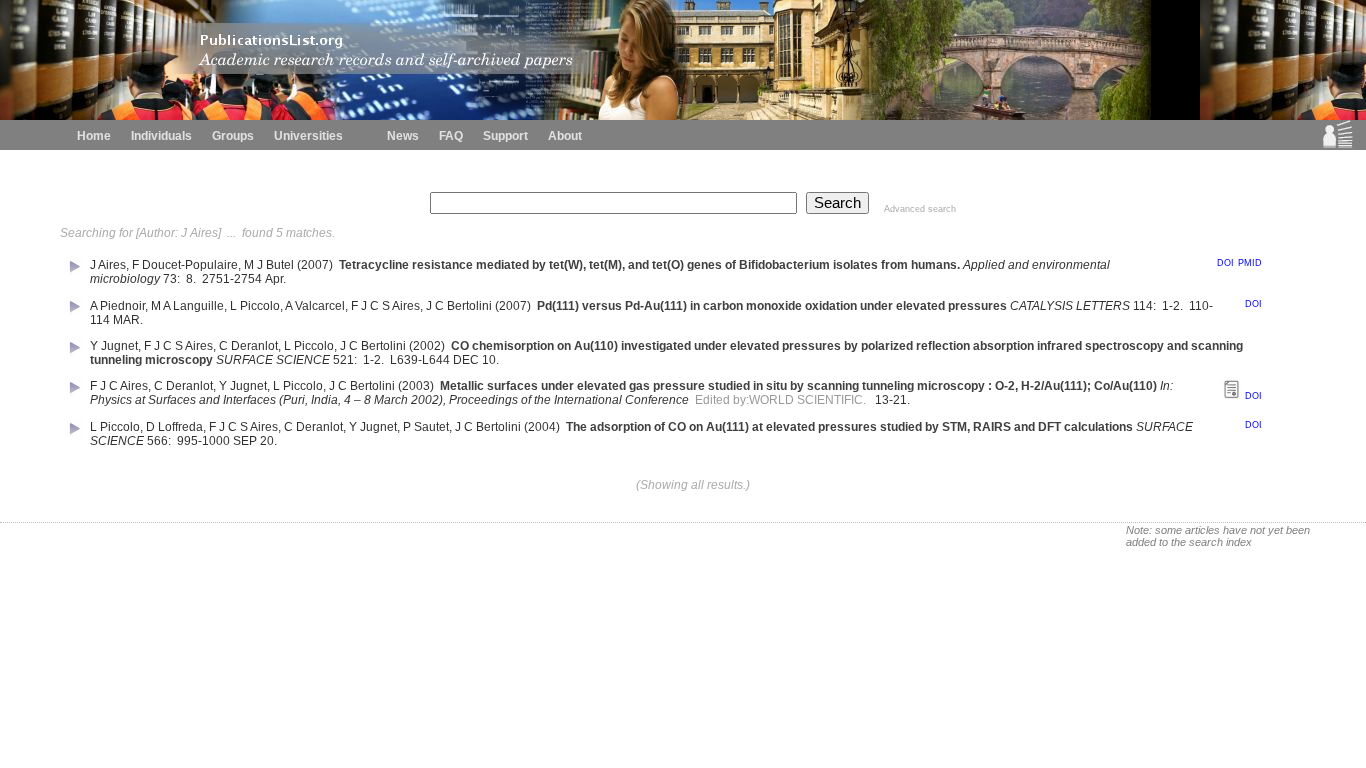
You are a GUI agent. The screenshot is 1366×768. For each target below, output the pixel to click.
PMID (1250, 263)
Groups (233, 136)
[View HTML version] (1231, 395)
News (403, 136)
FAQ (451, 136)
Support (505, 136)
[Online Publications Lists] (1338, 144)
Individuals (161, 136)
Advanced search (920, 209)
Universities (308, 136)
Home (94, 136)
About (565, 136)
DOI (1225, 263)
